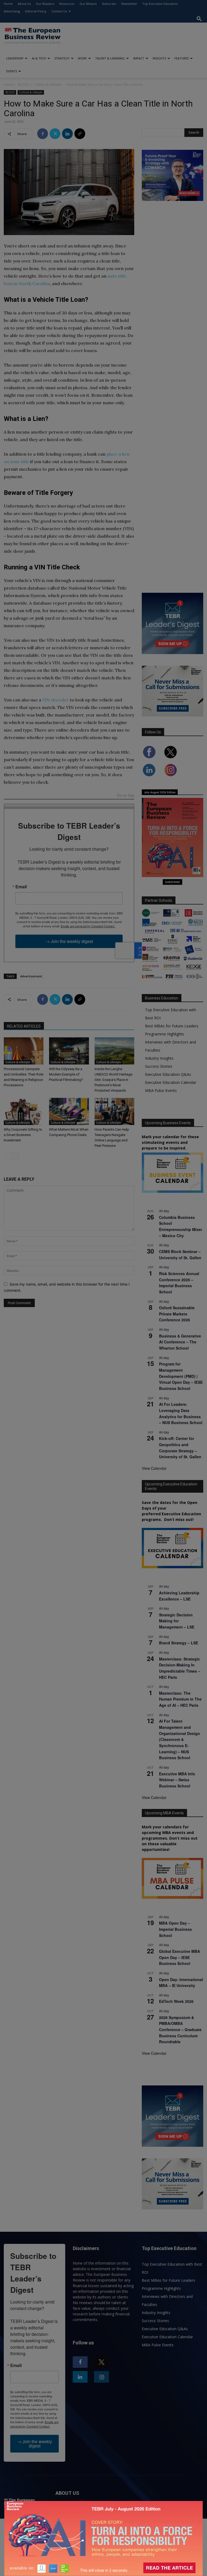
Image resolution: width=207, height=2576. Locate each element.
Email (21, 887)
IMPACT (139, 58)
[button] (199, 19)
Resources (67, 4)
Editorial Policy (36, 11)
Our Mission (88, 4)
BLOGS (24, 85)
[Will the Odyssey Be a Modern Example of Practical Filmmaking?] (69, 1051)
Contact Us (59, 11)
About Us (24, 4)
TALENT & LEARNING (110, 58)
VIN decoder (56, 700)
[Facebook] (43, 134)
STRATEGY (62, 58)
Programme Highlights (165, 1034)
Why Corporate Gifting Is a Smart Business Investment (23, 1135)
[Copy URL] (80, 134)
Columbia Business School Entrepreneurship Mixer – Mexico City (181, 1226)
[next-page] (16, 1156)
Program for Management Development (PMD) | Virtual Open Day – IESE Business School (181, 1376)
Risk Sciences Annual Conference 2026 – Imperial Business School (179, 1283)
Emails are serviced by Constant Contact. (88, 926)
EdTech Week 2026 (176, 2001)
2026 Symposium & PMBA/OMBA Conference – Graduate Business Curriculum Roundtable (180, 2030)
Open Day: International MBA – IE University (181, 1983)
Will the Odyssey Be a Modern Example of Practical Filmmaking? (66, 1074)
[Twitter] (55, 134)
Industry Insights (159, 1058)
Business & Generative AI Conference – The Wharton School (180, 1342)
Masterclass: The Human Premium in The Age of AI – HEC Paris (180, 1699)
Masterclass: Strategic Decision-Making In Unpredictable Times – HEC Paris (180, 1668)
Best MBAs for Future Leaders (172, 1026)
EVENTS (12, 71)
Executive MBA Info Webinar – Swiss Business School (177, 1780)
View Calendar (154, 1468)
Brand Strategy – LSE (179, 1643)
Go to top (126, 796)
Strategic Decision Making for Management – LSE (177, 1621)
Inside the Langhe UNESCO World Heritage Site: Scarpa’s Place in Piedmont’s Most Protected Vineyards (113, 1080)
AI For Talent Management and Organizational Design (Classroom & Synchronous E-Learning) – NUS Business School (180, 1739)
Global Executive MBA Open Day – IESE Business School (180, 1957)
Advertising (12, 11)
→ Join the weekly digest (69, 941)
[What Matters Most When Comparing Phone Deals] (69, 1111)
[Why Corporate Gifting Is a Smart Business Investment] (24, 1111)
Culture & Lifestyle (48, 85)
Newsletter (129, 4)
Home (8, 4)
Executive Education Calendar (171, 1082)
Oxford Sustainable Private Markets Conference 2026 (177, 1314)
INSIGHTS (159, 58)
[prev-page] (7, 1156)
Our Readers (45, 4)
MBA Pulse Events (161, 1090)
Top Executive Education (160, 4)
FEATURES (182, 58)
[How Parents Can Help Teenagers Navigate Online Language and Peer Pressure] (114, 1111)
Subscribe (109, 4)
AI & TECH (39, 58)
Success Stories (159, 1066)
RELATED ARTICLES (24, 1026)
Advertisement (31, 976)
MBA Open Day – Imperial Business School (175, 1929)
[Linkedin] (67, 134)
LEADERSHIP (15, 58)
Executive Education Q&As (168, 1074)
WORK (82, 58)
